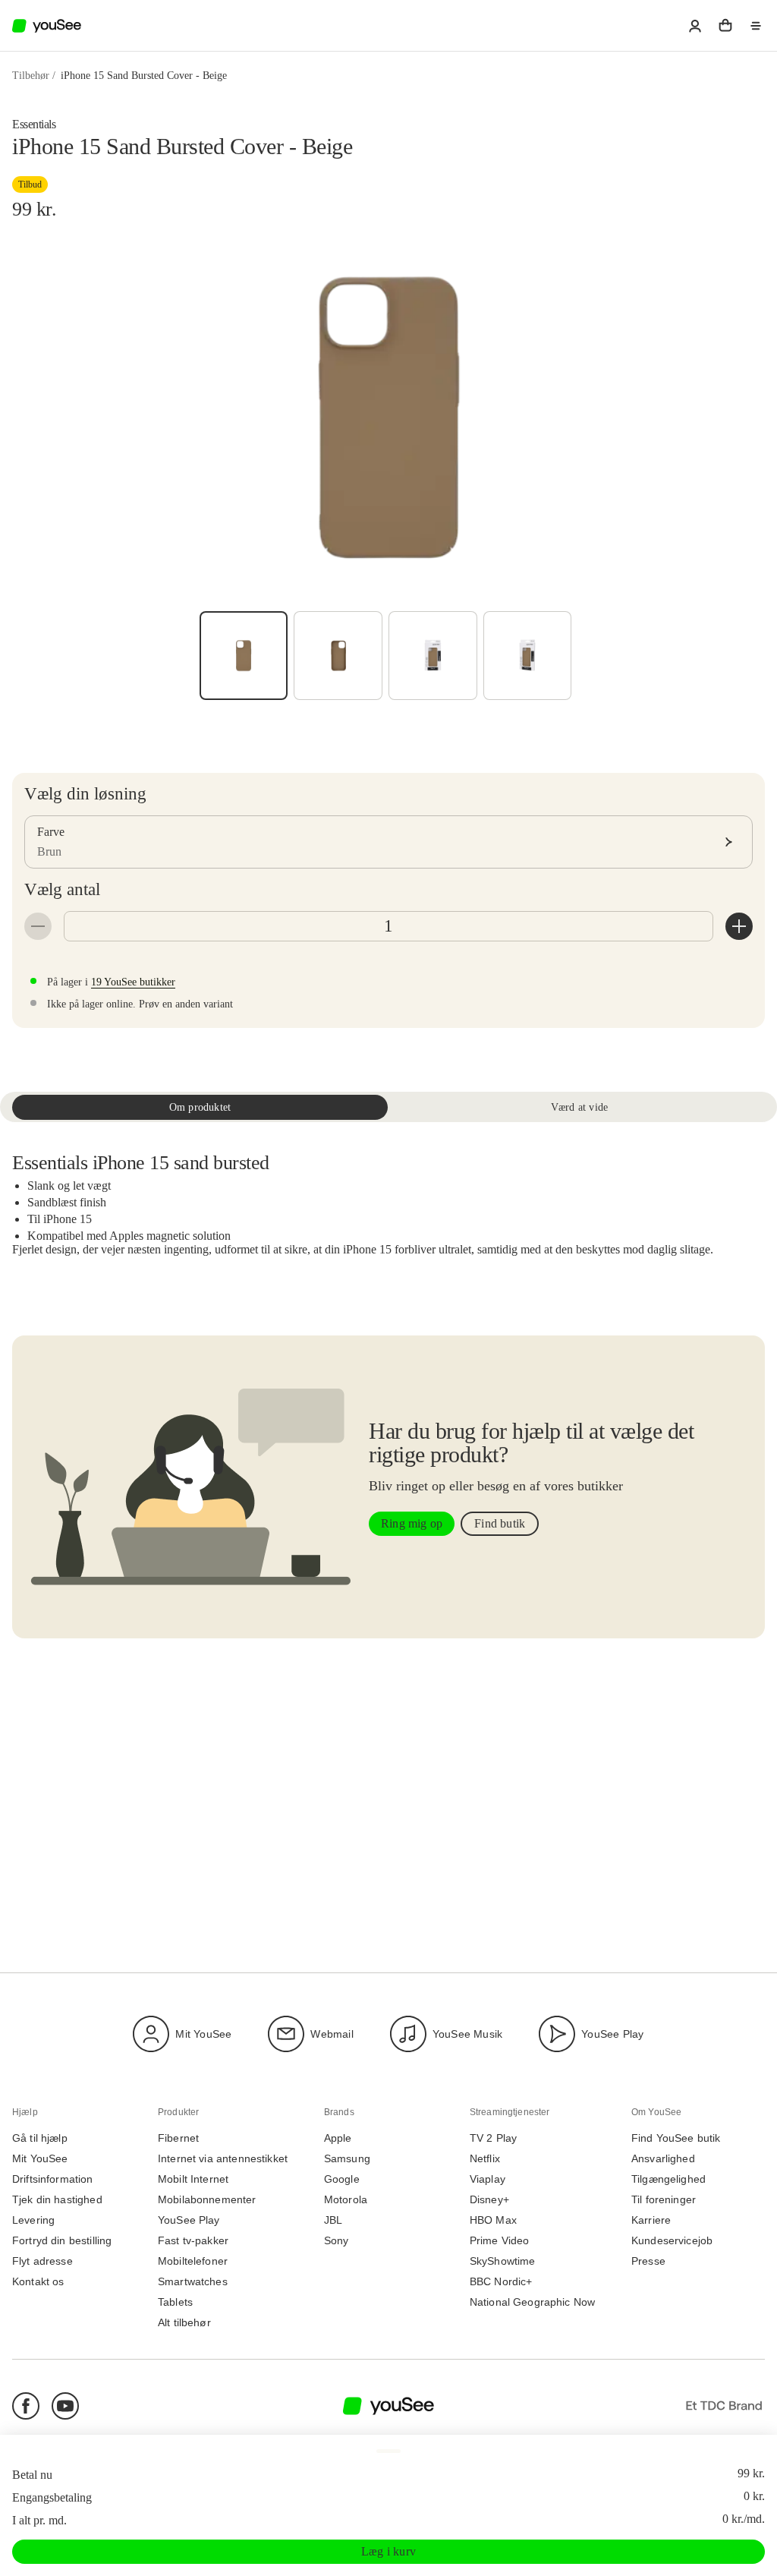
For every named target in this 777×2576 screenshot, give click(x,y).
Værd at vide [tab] (579, 1107)
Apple (338, 2138)
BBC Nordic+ (501, 2282)
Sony (337, 2241)
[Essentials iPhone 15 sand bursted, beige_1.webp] (433, 656)
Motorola (346, 2200)
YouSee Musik (467, 2033)
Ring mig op (412, 1523)
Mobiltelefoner (193, 2261)
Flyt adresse (42, 2261)
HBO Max (493, 2220)
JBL (333, 2220)
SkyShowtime (503, 2261)
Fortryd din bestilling (62, 2241)
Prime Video (500, 2241)
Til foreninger (664, 2200)
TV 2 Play (493, 2138)
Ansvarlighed (663, 2159)
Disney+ (489, 2200)
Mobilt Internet (193, 2179)
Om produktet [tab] (200, 1107)
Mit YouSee (203, 2033)
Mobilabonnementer (207, 2200)
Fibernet (178, 2138)
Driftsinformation (53, 2179)
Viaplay (488, 2179)
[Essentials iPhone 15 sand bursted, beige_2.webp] (528, 656)
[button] (695, 26)
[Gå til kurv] (725, 26)
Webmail (332, 2033)
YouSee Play (612, 2033)
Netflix (485, 2159)
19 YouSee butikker (133, 982)
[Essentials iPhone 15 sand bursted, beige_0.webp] (338, 656)
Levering (33, 2220)
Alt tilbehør (184, 2323)
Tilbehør (31, 76)
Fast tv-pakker (193, 2241)
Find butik (500, 1523)
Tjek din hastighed (57, 2200)
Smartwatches (193, 2282)
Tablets (175, 2302)
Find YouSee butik (676, 2138)
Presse (648, 2261)
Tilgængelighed (668, 2179)
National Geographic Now (532, 2302)
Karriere (651, 2220)
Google (342, 2179)
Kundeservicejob (672, 2241)
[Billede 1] (244, 656)
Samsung (347, 2159)
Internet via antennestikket (223, 2159)
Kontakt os (38, 2282)
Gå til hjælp (40, 2138)
